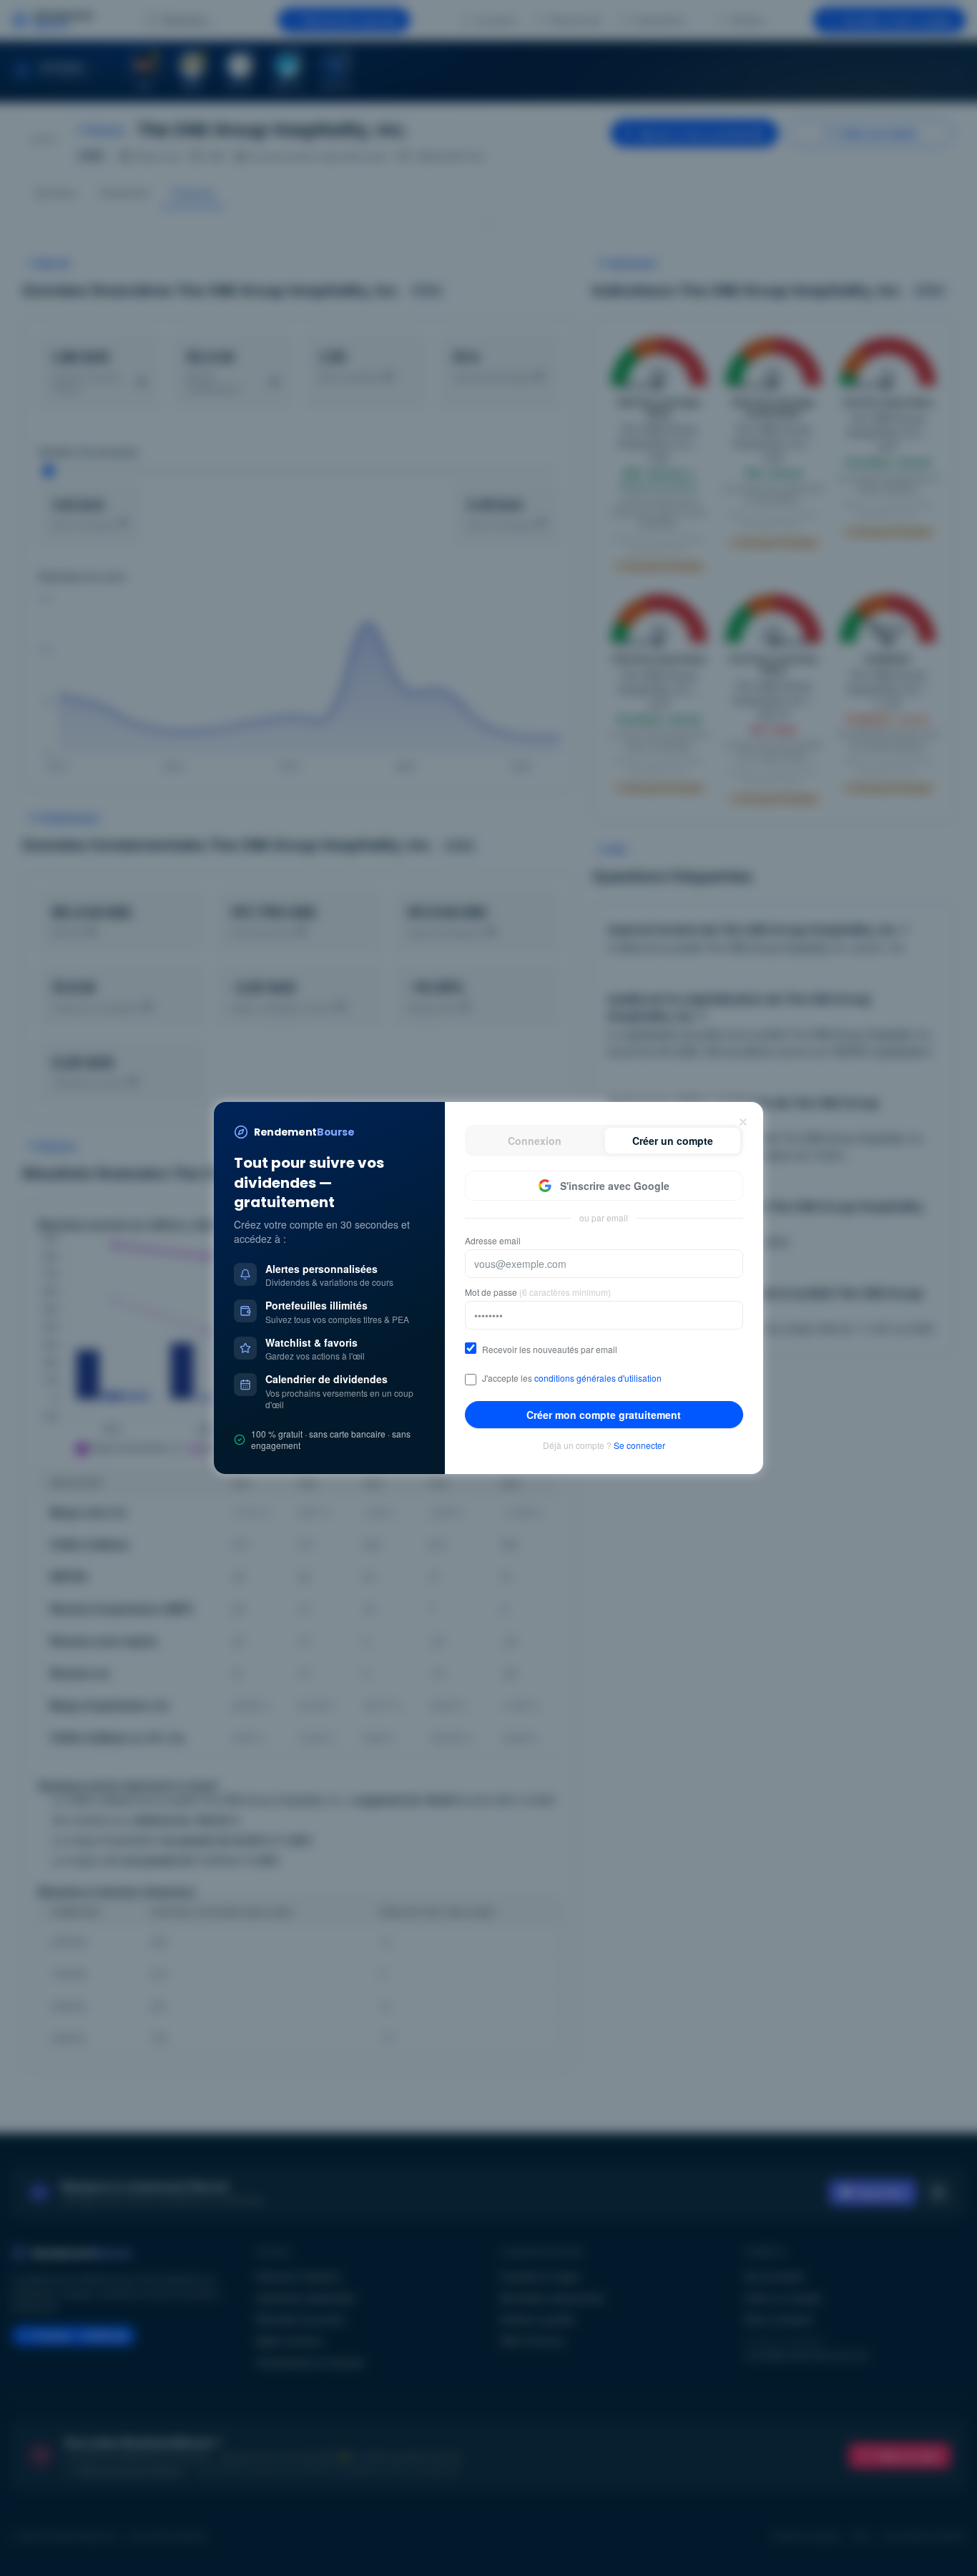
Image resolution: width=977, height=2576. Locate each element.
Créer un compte (673, 1141)
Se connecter (639, 1445)
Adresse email (493, 1241)
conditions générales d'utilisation (598, 1378)
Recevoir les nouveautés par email (550, 1350)
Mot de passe (538, 1292)
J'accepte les (572, 1378)
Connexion (535, 1141)
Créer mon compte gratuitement (604, 1415)
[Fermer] (743, 1122)
